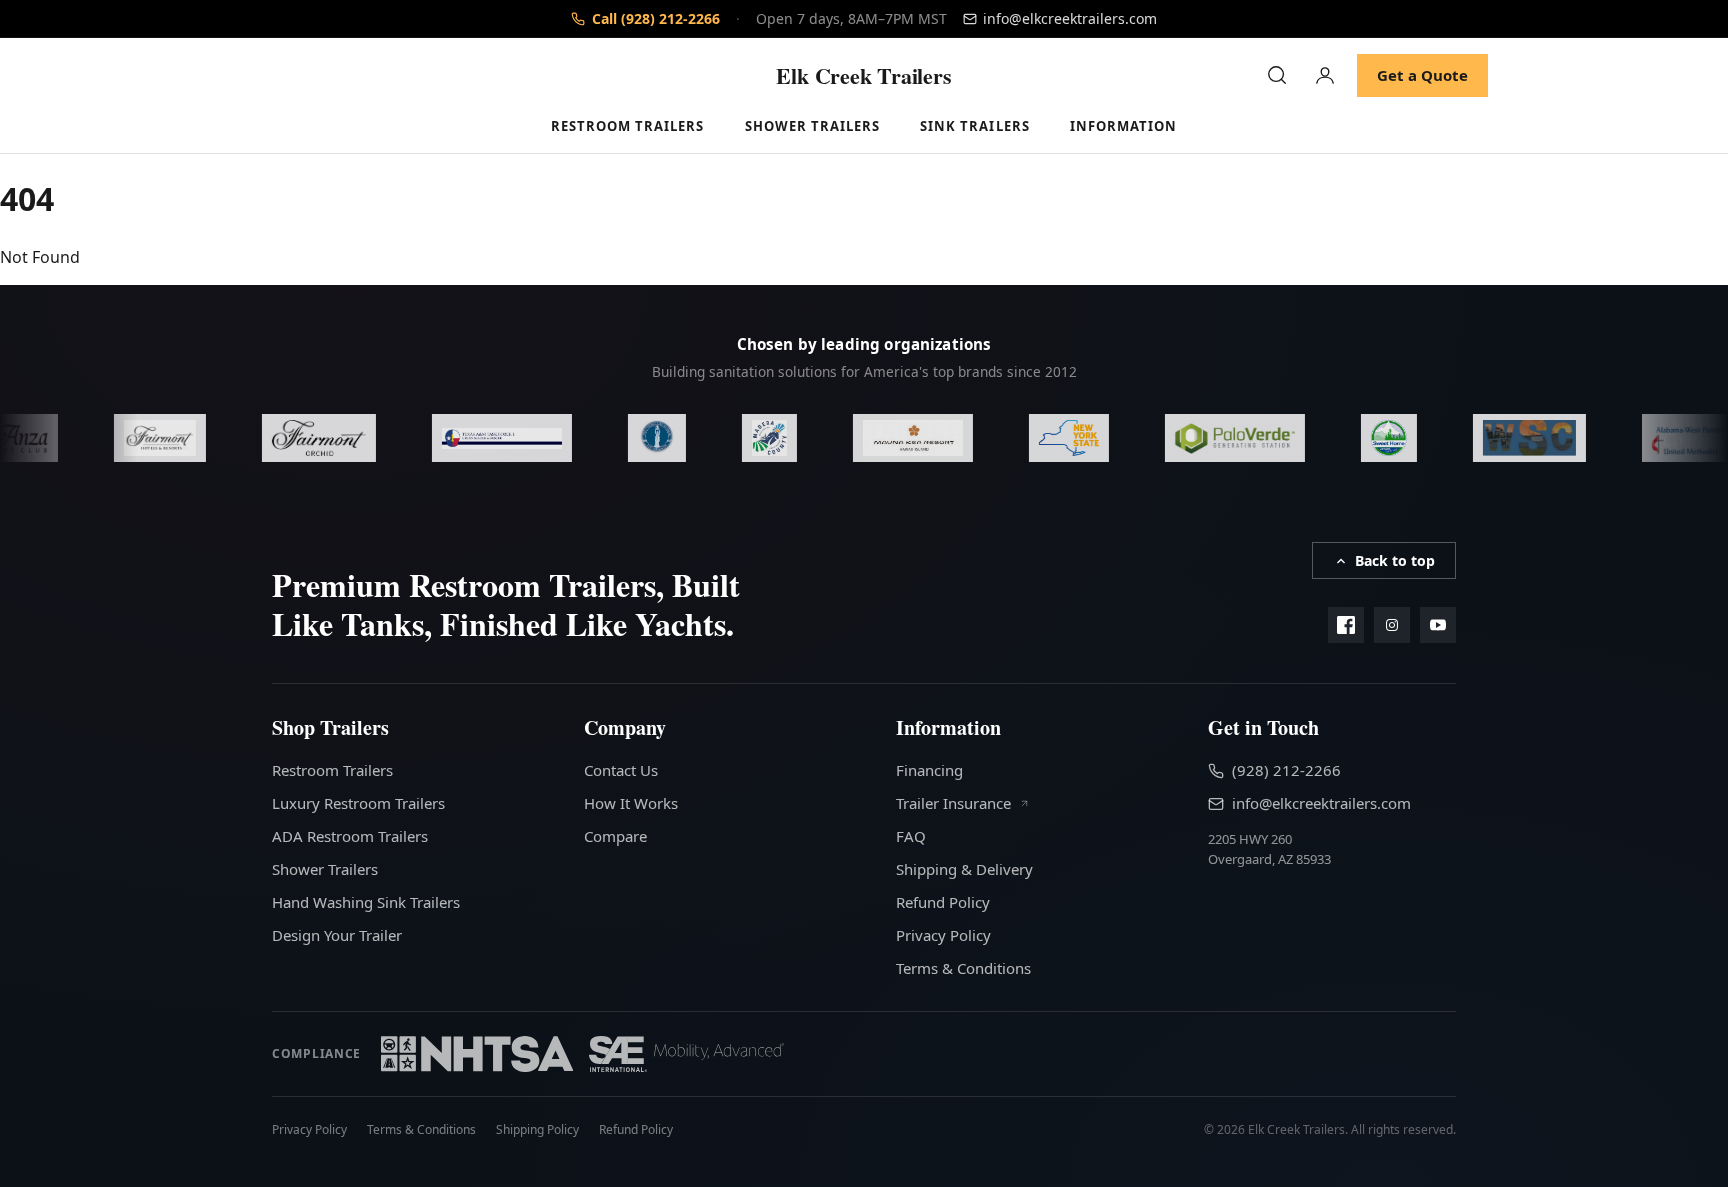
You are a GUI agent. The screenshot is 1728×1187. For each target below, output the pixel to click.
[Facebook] (1346, 625)
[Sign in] (1325, 75)
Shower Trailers (813, 126)
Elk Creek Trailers (863, 75)
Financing (929, 770)
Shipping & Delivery (964, 869)
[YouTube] (1438, 625)
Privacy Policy (943, 935)
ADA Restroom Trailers (350, 836)
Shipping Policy (537, 1129)
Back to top (1395, 560)
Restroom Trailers (628, 126)
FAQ (911, 836)
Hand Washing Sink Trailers (366, 902)
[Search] (1277, 75)
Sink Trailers (975, 126)
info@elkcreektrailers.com (1321, 803)
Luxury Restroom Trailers (358, 803)
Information (1123, 126)
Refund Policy (943, 902)
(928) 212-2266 (1286, 770)
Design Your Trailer (337, 935)
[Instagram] (1392, 625)
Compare (615, 836)
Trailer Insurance (955, 803)
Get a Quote (1422, 75)
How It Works (631, 803)
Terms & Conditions (963, 968)
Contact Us (621, 770)
